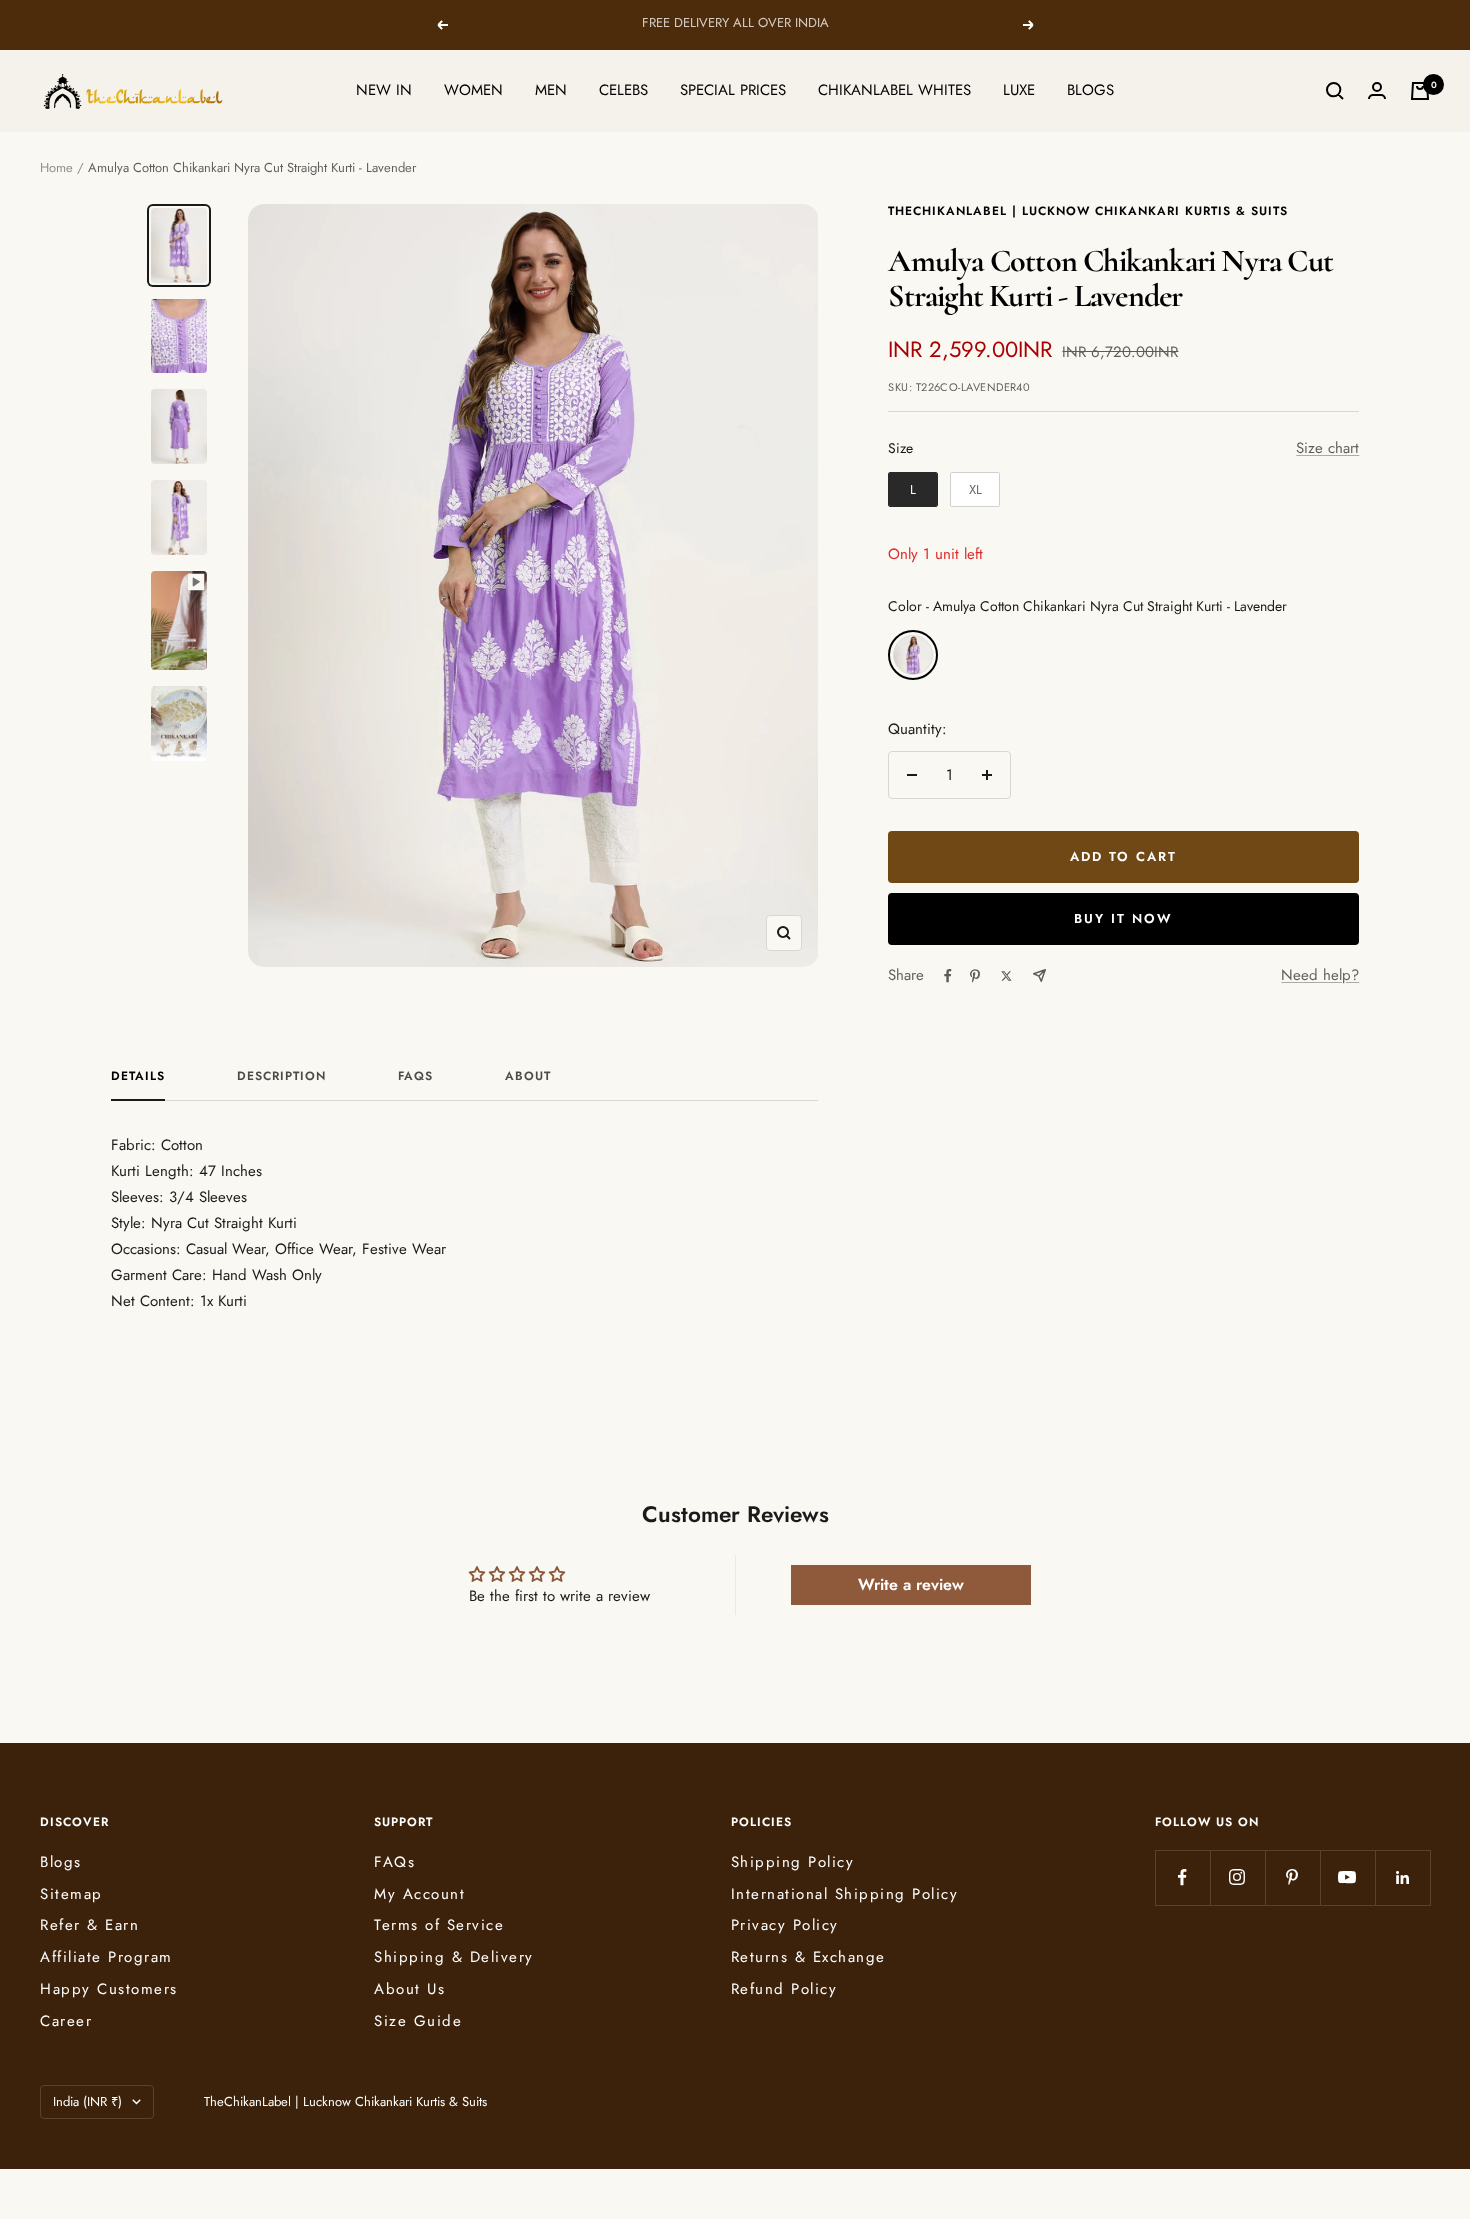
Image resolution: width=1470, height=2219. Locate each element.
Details (138, 1077)
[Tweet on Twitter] (1006, 976)
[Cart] (1420, 91)
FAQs (415, 1077)
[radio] (913, 490)
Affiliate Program (106, 1957)
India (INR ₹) (87, 2101)
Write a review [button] (911, 1584)
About (528, 1077)
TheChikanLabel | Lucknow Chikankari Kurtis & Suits (1088, 211)
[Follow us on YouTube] (1347, 1877)
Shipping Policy (793, 1862)
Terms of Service (439, 1925)
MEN (551, 90)
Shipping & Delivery (454, 1957)
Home (56, 167)
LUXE (1019, 90)
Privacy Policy (785, 1925)
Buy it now (1123, 918)
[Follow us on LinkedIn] (1402, 1877)
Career (66, 2021)
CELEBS (623, 90)
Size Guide (418, 2021)
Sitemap (71, 1894)
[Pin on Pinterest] (975, 976)
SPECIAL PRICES (733, 90)
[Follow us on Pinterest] (1292, 1877)
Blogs (61, 1862)
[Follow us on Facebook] (1182, 1877)
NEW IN (384, 90)
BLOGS (1090, 90)
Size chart (1327, 448)
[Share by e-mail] (1039, 975)
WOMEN (473, 90)
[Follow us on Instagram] (1237, 1877)
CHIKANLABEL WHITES (894, 90)
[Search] (1335, 91)
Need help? (1320, 975)
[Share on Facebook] (948, 976)
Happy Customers (109, 1989)
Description (281, 1077)
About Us (409, 1989)
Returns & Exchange (808, 1957)
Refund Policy (784, 1989)
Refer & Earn (89, 1925)
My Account (419, 1894)
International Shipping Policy (845, 1894)
